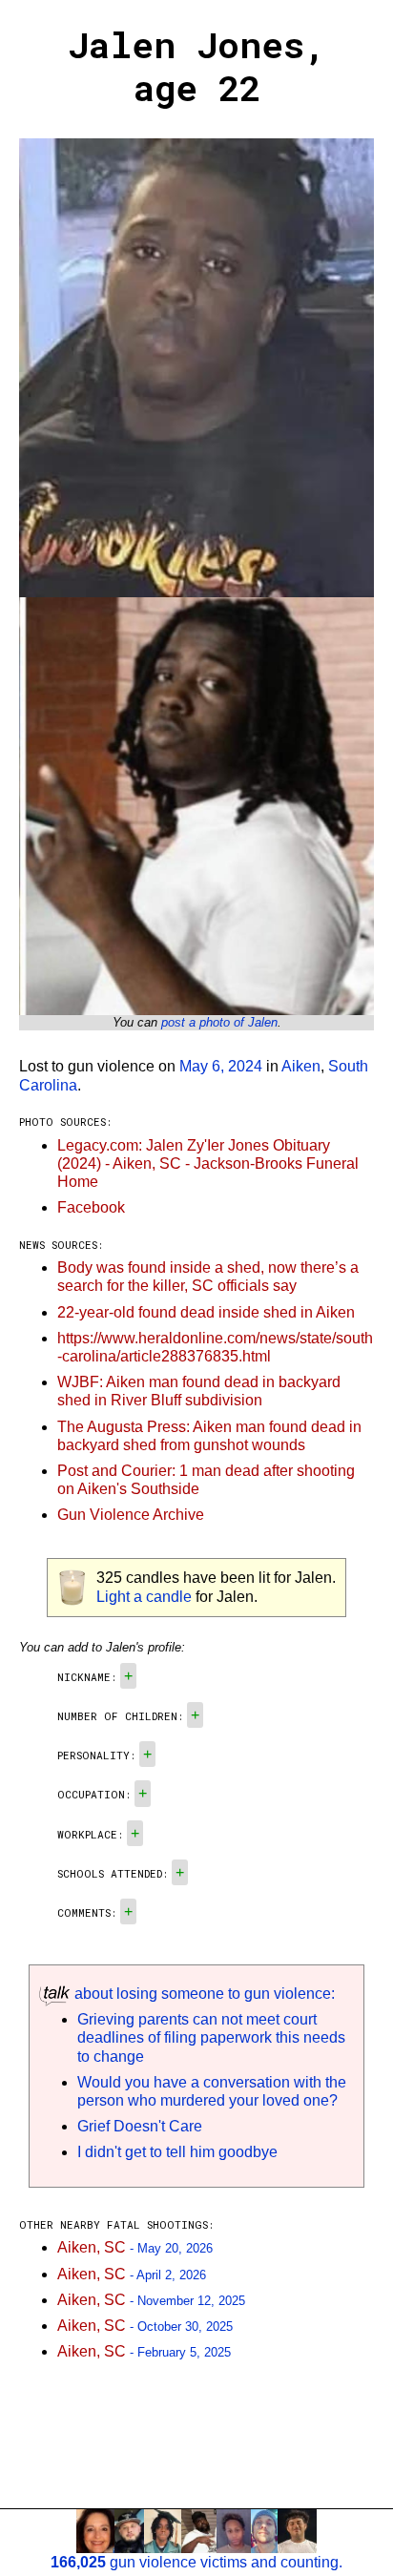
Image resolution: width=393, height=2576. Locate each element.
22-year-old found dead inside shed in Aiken (206, 1312)
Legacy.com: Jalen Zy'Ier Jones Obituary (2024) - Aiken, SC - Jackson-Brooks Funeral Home (208, 1163)
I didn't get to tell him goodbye (177, 2152)
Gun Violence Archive (131, 1515)
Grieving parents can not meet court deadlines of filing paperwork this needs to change (211, 2037)
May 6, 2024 (221, 1066)
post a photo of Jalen (219, 1022)
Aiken (301, 1066)
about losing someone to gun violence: (203, 1994)
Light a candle (144, 1597)
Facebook (91, 1207)
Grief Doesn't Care (140, 2126)
